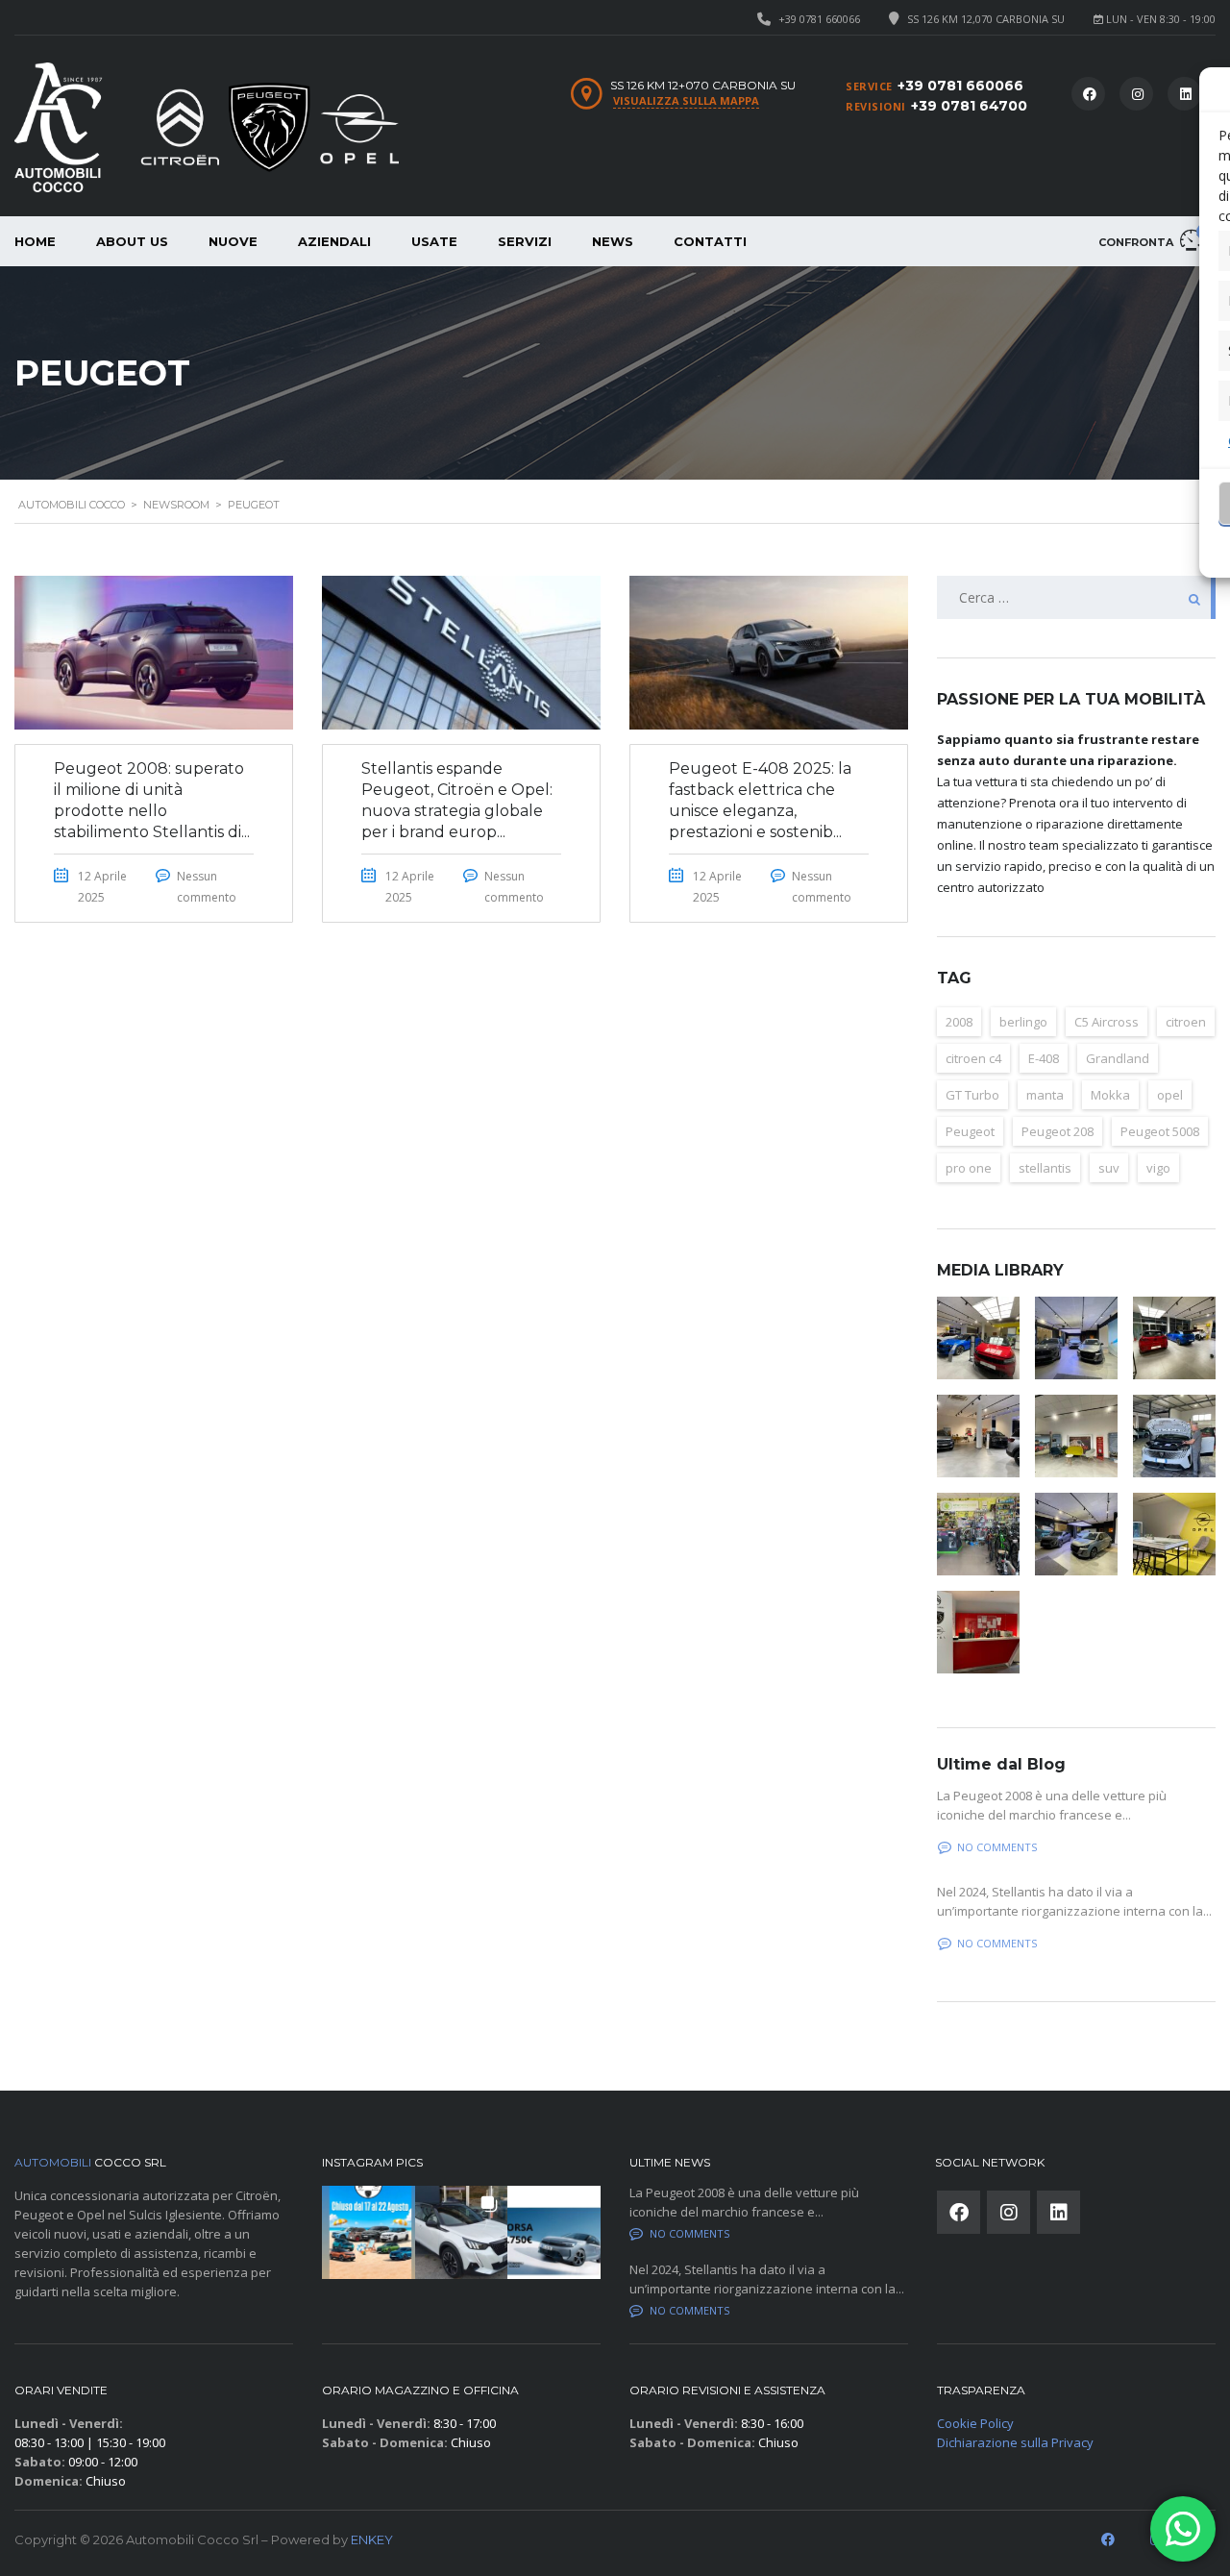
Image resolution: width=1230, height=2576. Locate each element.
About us (132, 241)
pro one (969, 1168)
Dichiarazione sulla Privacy (1015, 2442)
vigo (1158, 1168)
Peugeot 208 (1058, 1131)
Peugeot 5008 (1160, 1131)
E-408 (1044, 1058)
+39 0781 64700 (969, 106)
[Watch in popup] (978, 1338)
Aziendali (334, 241)
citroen (1186, 1022)
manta (1045, 1095)
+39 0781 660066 (819, 19)
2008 (959, 1022)
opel (1170, 1095)
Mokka (1110, 1095)
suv (1109, 1168)
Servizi (525, 241)
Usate (434, 241)
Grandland (1118, 1058)
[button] (369, 2232)
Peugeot (970, 1131)
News (613, 241)
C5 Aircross (1107, 1022)
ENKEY (372, 2539)
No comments (997, 1847)
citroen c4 (973, 1058)
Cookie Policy (975, 2423)
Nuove (233, 241)
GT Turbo (972, 1095)
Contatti (710, 241)
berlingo (1023, 1022)
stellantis (1045, 1168)
